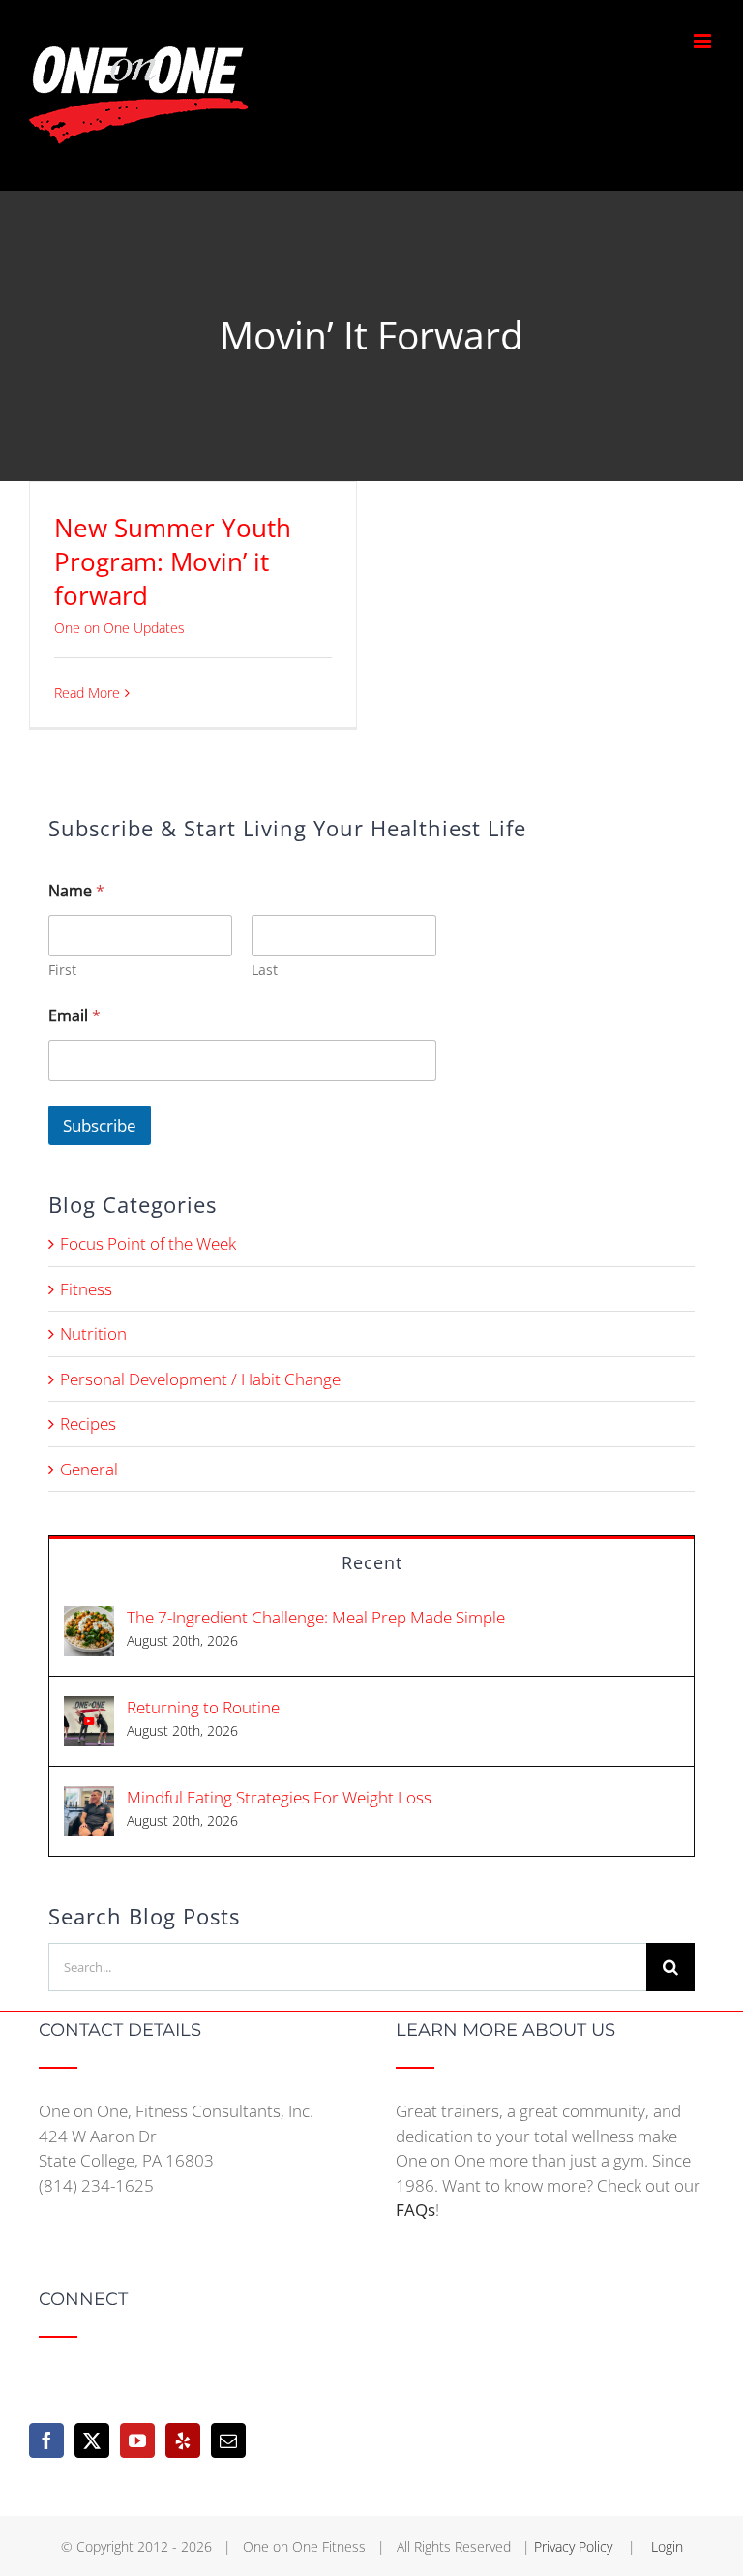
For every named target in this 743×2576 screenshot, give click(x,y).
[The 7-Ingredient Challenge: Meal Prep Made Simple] (89, 1618)
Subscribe (100, 1125)
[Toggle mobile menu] (704, 41)
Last (265, 970)
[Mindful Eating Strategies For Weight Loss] (89, 1798)
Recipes (88, 1424)
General (89, 1469)
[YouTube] (137, 2440)
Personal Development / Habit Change (200, 1379)
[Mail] (228, 2440)
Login (667, 2546)
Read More (87, 693)
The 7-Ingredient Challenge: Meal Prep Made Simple (316, 1617)
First (62, 970)
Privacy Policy (575, 2546)
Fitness (86, 1289)
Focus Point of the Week (148, 1243)
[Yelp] (183, 2440)
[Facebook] (46, 2440)
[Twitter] (92, 2440)
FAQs (416, 2210)
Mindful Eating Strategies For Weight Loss (279, 1797)
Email (74, 1016)
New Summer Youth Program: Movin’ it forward (173, 561)
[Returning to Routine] (89, 1708)
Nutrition (93, 1333)
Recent (372, 1562)
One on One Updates (119, 628)
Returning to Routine (203, 1707)
